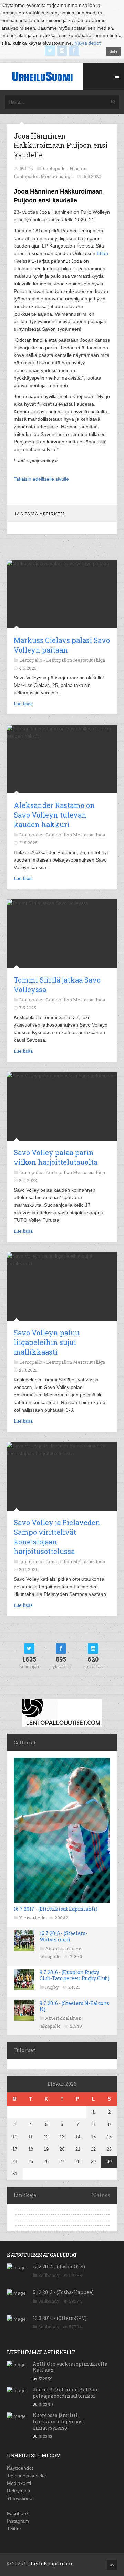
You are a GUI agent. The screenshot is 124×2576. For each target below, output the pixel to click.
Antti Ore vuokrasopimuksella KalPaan (70, 2367)
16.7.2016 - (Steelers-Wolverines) (63, 1936)
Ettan (102, 253)
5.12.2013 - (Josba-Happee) (63, 2292)
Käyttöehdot (20, 2468)
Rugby (52, 1987)
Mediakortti (19, 2483)
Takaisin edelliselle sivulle (41, 479)
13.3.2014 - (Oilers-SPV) (60, 2318)
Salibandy (49, 2275)
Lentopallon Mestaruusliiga (76, 660)
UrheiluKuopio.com (48, 2563)
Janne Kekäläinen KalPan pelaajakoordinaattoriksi (65, 2393)
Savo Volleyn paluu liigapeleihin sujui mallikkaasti (47, 1342)
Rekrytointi (18, 2491)
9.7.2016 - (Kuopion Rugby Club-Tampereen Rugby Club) (75, 1975)
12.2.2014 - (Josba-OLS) (59, 2266)
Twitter (14, 2529)
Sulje (113, 51)
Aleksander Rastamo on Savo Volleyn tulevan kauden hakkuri (54, 815)
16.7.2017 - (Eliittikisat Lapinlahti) (56, 1909)
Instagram (18, 2521)
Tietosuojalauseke (27, 2476)
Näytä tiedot (87, 43)
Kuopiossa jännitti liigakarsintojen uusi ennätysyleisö (59, 2421)
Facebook (18, 2513)
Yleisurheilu (32, 1918)
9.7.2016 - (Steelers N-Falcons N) (74, 2006)
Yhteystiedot (20, 2498)
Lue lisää (23, 704)
